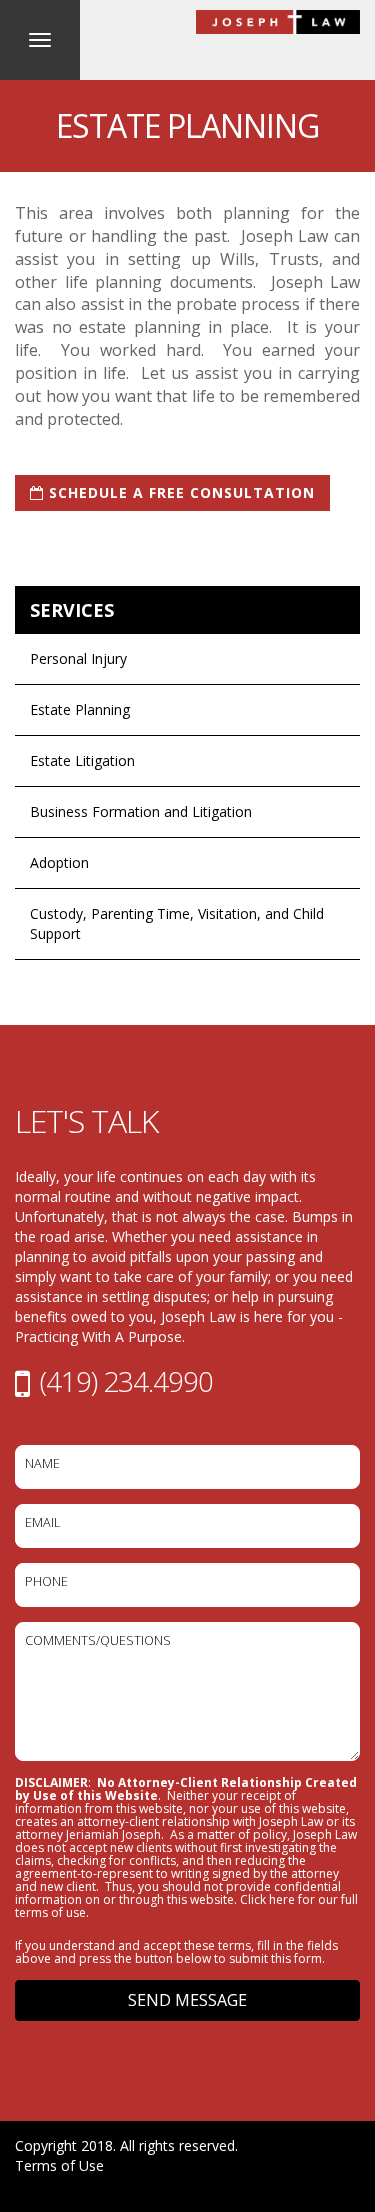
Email (42, 1522)
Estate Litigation (82, 760)
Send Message (187, 2000)
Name (42, 1463)
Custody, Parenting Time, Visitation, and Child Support (177, 923)
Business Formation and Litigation (141, 811)
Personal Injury (78, 658)
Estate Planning (80, 709)
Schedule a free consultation (179, 492)
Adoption (59, 862)
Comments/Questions (98, 1640)
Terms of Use (59, 2165)
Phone (46, 1581)
